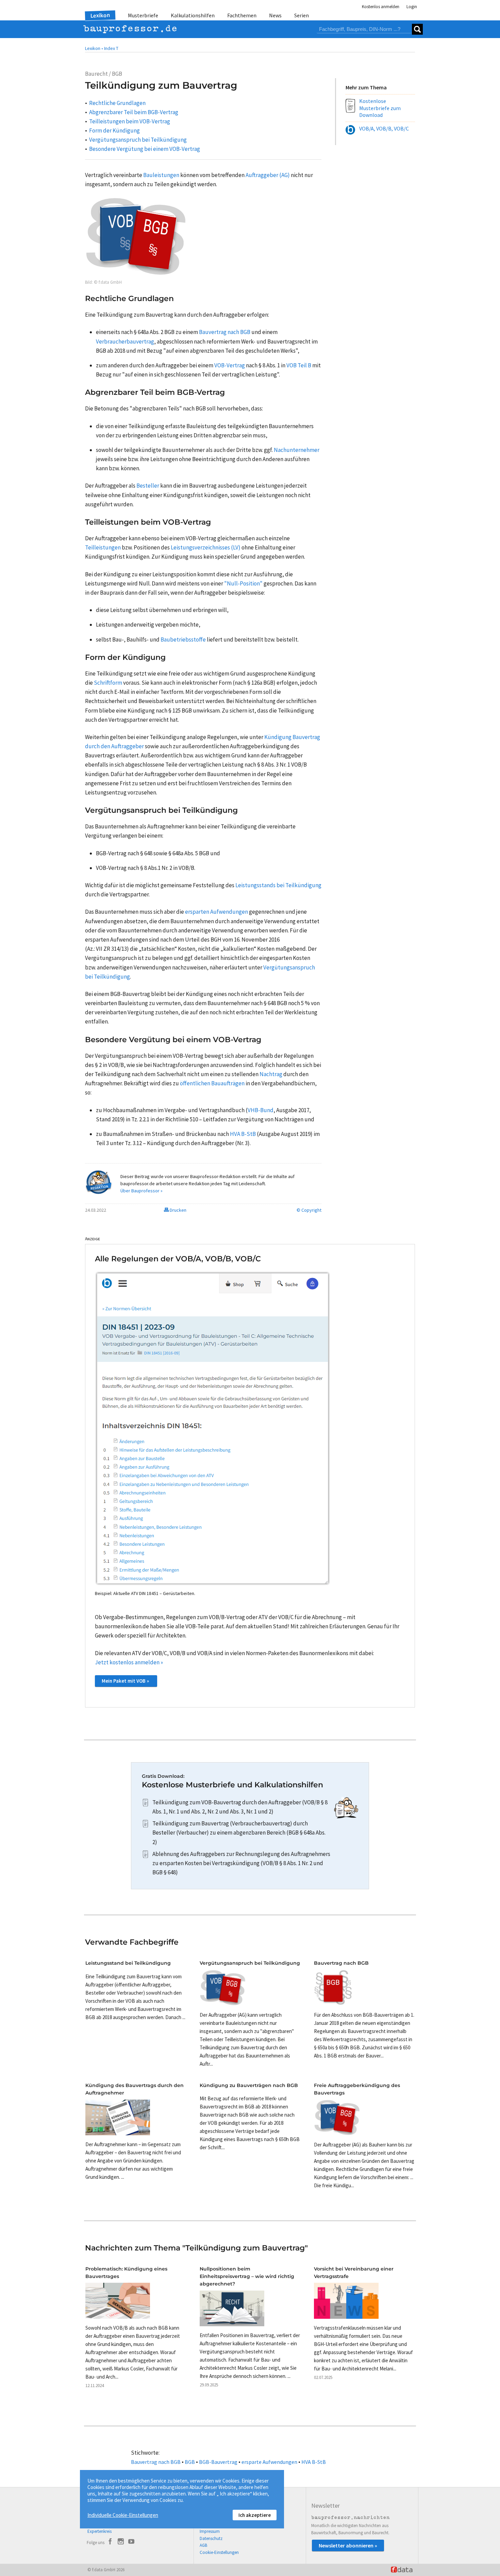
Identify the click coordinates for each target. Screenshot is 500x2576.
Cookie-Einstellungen (219, 2552)
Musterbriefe (143, 15)
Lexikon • (94, 48)
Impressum (210, 2531)
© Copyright (309, 1210)
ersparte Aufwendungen (269, 2462)
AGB (203, 2545)
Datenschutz (211, 2538)
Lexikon (100, 15)
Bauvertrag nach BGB (156, 2462)
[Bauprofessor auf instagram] (121, 2542)
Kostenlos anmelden (381, 7)
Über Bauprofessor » (141, 1191)
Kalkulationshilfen (193, 15)
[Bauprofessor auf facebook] (110, 2542)
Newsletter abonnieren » (348, 2545)
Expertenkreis (99, 2531)
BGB (190, 2462)
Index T (111, 48)
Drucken (178, 1210)
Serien (302, 15)
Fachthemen (242, 15)
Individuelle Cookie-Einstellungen (123, 2515)
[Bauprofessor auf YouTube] (131, 2542)
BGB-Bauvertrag (218, 2462)
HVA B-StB (314, 2462)
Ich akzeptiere (255, 2515)
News (275, 15)
